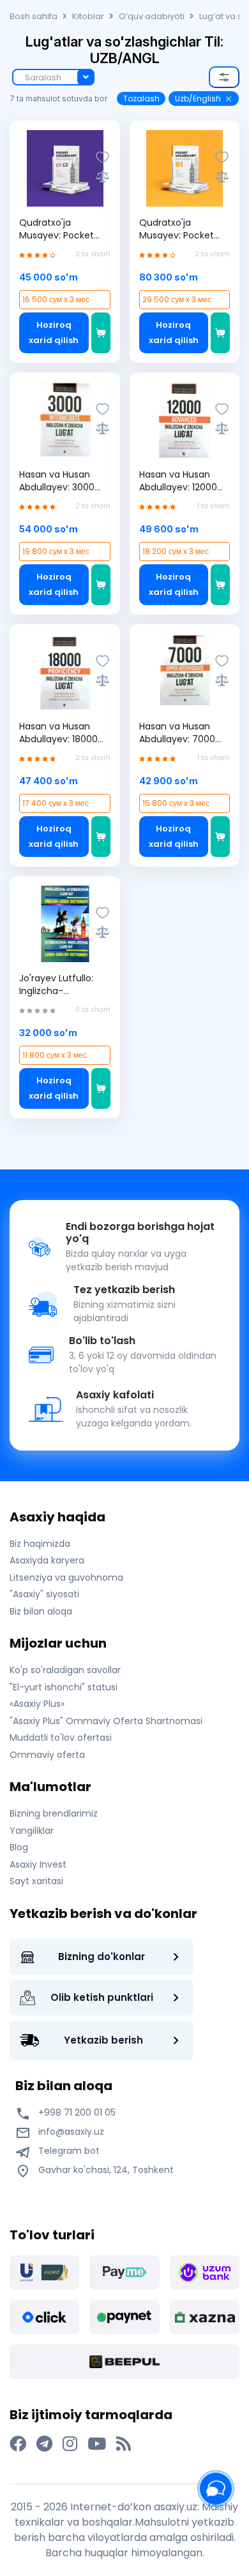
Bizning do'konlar (102, 1957)
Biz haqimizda (40, 1544)
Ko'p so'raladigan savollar (65, 1670)
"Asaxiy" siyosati (44, 1594)
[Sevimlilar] (102, 157)
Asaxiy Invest (38, 1864)
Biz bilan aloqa (41, 1611)
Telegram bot (68, 2151)
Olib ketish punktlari (102, 1997)
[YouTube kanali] (97, 2444)
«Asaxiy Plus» (37, 1704)
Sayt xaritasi (36, 1881)
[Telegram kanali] (44, 2444)
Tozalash (141, 99)
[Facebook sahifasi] (18, 2444)
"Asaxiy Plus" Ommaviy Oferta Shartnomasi (106, 1721)
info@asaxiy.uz (71, 2132)
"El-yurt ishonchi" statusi (64, 1687)
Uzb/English (198, 99)
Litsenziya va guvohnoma (66, 1577)
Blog (19, 1847)
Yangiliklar (32, 1831)
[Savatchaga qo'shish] (101, 333)
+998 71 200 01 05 (76, 2112)
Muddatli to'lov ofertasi (61, 1738)
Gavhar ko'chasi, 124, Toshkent (105, 2170)
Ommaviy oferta (47, 1755)
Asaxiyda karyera (47, 1560)
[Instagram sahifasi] (70, 2444)
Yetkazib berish (103, 2040)
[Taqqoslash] (102, 176)
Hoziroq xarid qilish (54, 333)
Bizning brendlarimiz (54, 1813)
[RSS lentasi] (124, 2444)
